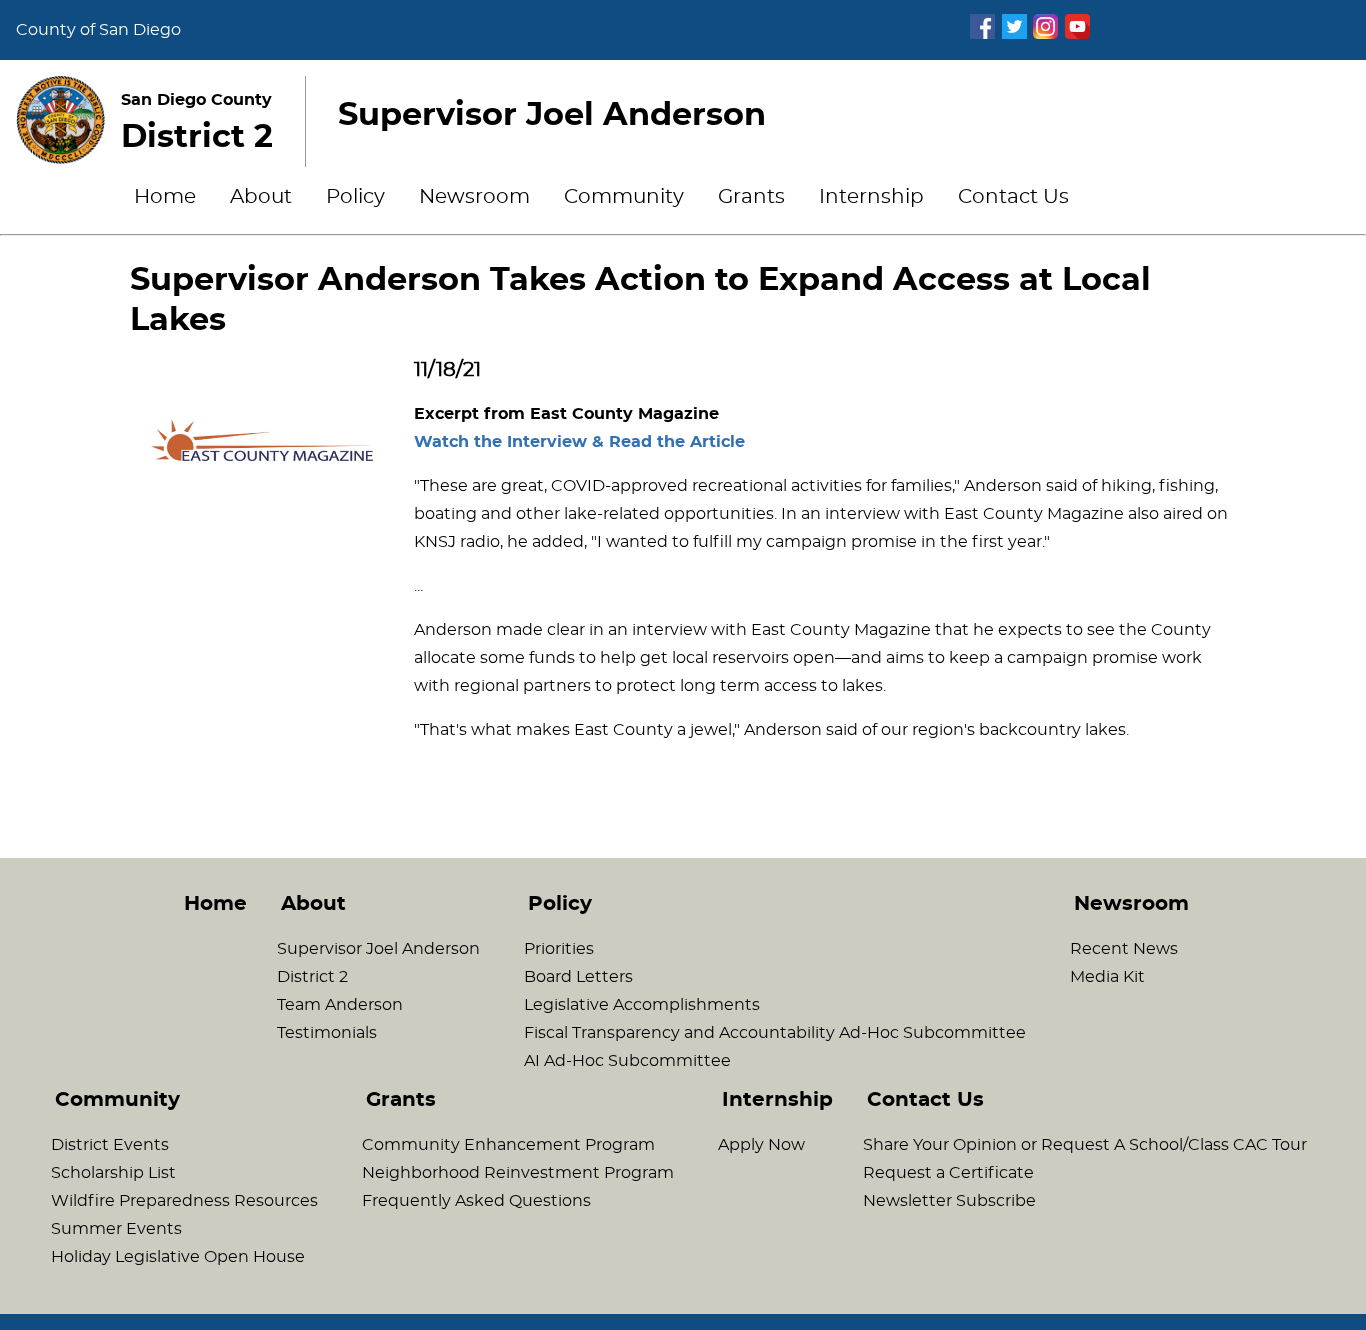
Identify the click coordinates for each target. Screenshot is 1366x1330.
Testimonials (327, 1033)
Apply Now (761, 1145)
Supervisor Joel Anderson (378, 949)
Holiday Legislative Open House (178, 1257)
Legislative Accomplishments (642, 1005)
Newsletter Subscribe (949, 1201)
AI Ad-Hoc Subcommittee (627, 1061)
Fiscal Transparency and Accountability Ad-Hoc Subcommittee (775, 1033)
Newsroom (474, 197)
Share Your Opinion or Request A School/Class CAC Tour (1085, 1145)
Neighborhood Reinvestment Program (518, 1173)
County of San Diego (98, 30)
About (261, 197)
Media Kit (1107, 977)
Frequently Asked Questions (476, 1201)
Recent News (1124, 949)
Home (165, 197)
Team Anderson (340, 1005)
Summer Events (116, 1229)
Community (624, 197)
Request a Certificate (948, 1173)
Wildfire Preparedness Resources (184, 1201)
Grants (751, 197)
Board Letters (578, 977)
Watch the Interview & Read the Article (579, 442)
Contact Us (1013, 197)
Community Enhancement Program (508, 1145)
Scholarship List (113, 1173)
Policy (355, 197)
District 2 (312, 977)
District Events (110, 1145)
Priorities (559, 949)
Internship (871, 197)
